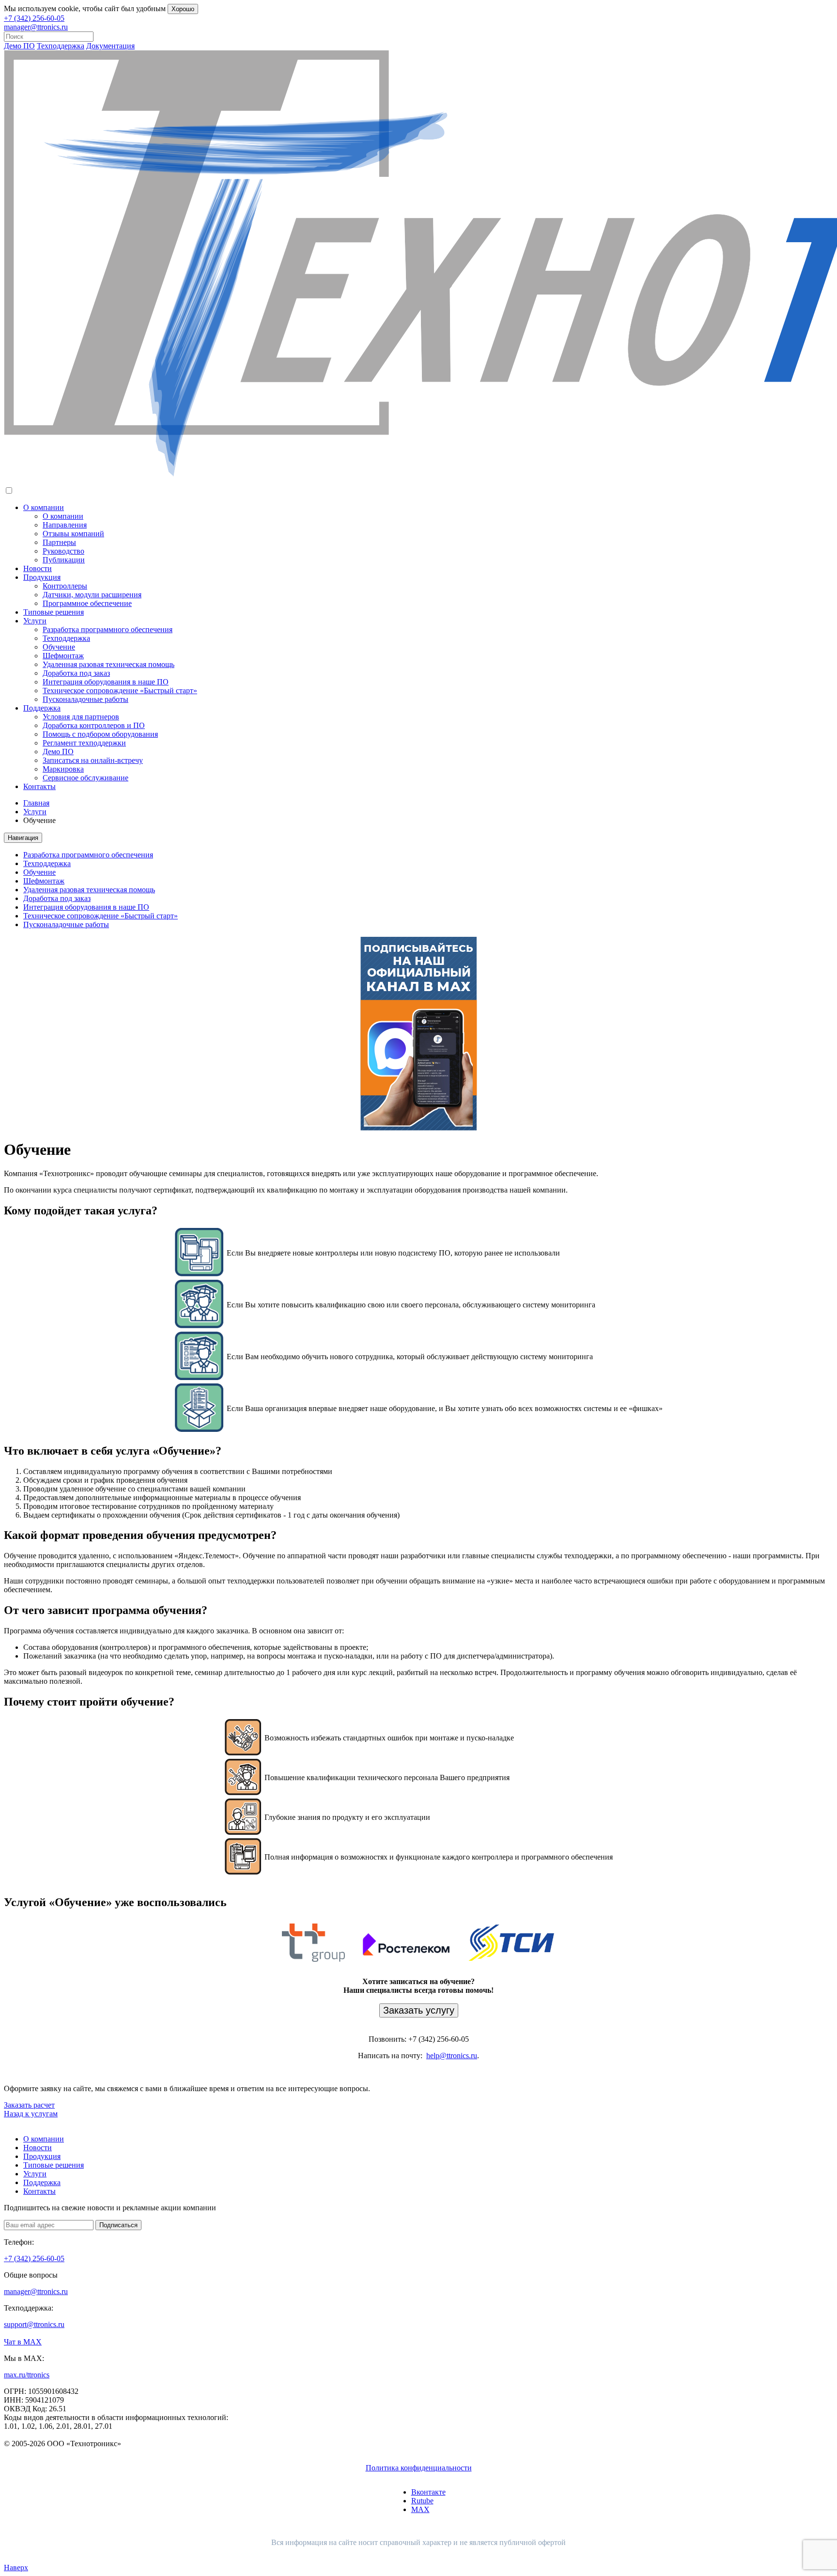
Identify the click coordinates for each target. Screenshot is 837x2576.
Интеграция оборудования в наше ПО (106, 682)
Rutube (422, 2501)
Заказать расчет (29, 2105)
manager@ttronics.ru (36, 27)
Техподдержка (61, 46)
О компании (44, 507)
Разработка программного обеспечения (108, 629)
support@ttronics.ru (34, 2324)
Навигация (23, 838)
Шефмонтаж (63, 656)
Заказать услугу (419, 2010)
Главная (36, 803)
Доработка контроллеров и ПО (94, 725)
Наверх (16, 2568)
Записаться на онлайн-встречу (93, 760)
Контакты (39, 786)
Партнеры (59, 542)
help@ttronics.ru (452, 2056)
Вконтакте (428, 2492)
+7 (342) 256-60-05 (34, 18)
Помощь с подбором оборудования (100, 734)
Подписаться (118, 2225)
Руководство (63, 551)
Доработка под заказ (76, 673)
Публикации (64, 560)
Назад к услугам (31, 2114)
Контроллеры (65, 586)
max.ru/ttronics (27, 2375)
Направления (65, 525)
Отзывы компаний (73, 534)
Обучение (59, 647)
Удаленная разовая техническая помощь (108, 664)
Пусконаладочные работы (85, 699)
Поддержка (42, 708)
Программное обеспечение (87, 603)
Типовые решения (54, 612)
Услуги (35, 621)
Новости (38, 568)
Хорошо (183, 9)
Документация (110, 46)
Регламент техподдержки (84, 743)
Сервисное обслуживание (85, 778)
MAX (420, 2509)
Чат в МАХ (23, 2342)
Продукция (42, 577)
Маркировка (63, 769)
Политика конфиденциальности (419, 2468)
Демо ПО (19, 46)
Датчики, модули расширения (92, 595)
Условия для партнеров (81, 717)
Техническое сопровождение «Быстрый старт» (120, 691)
